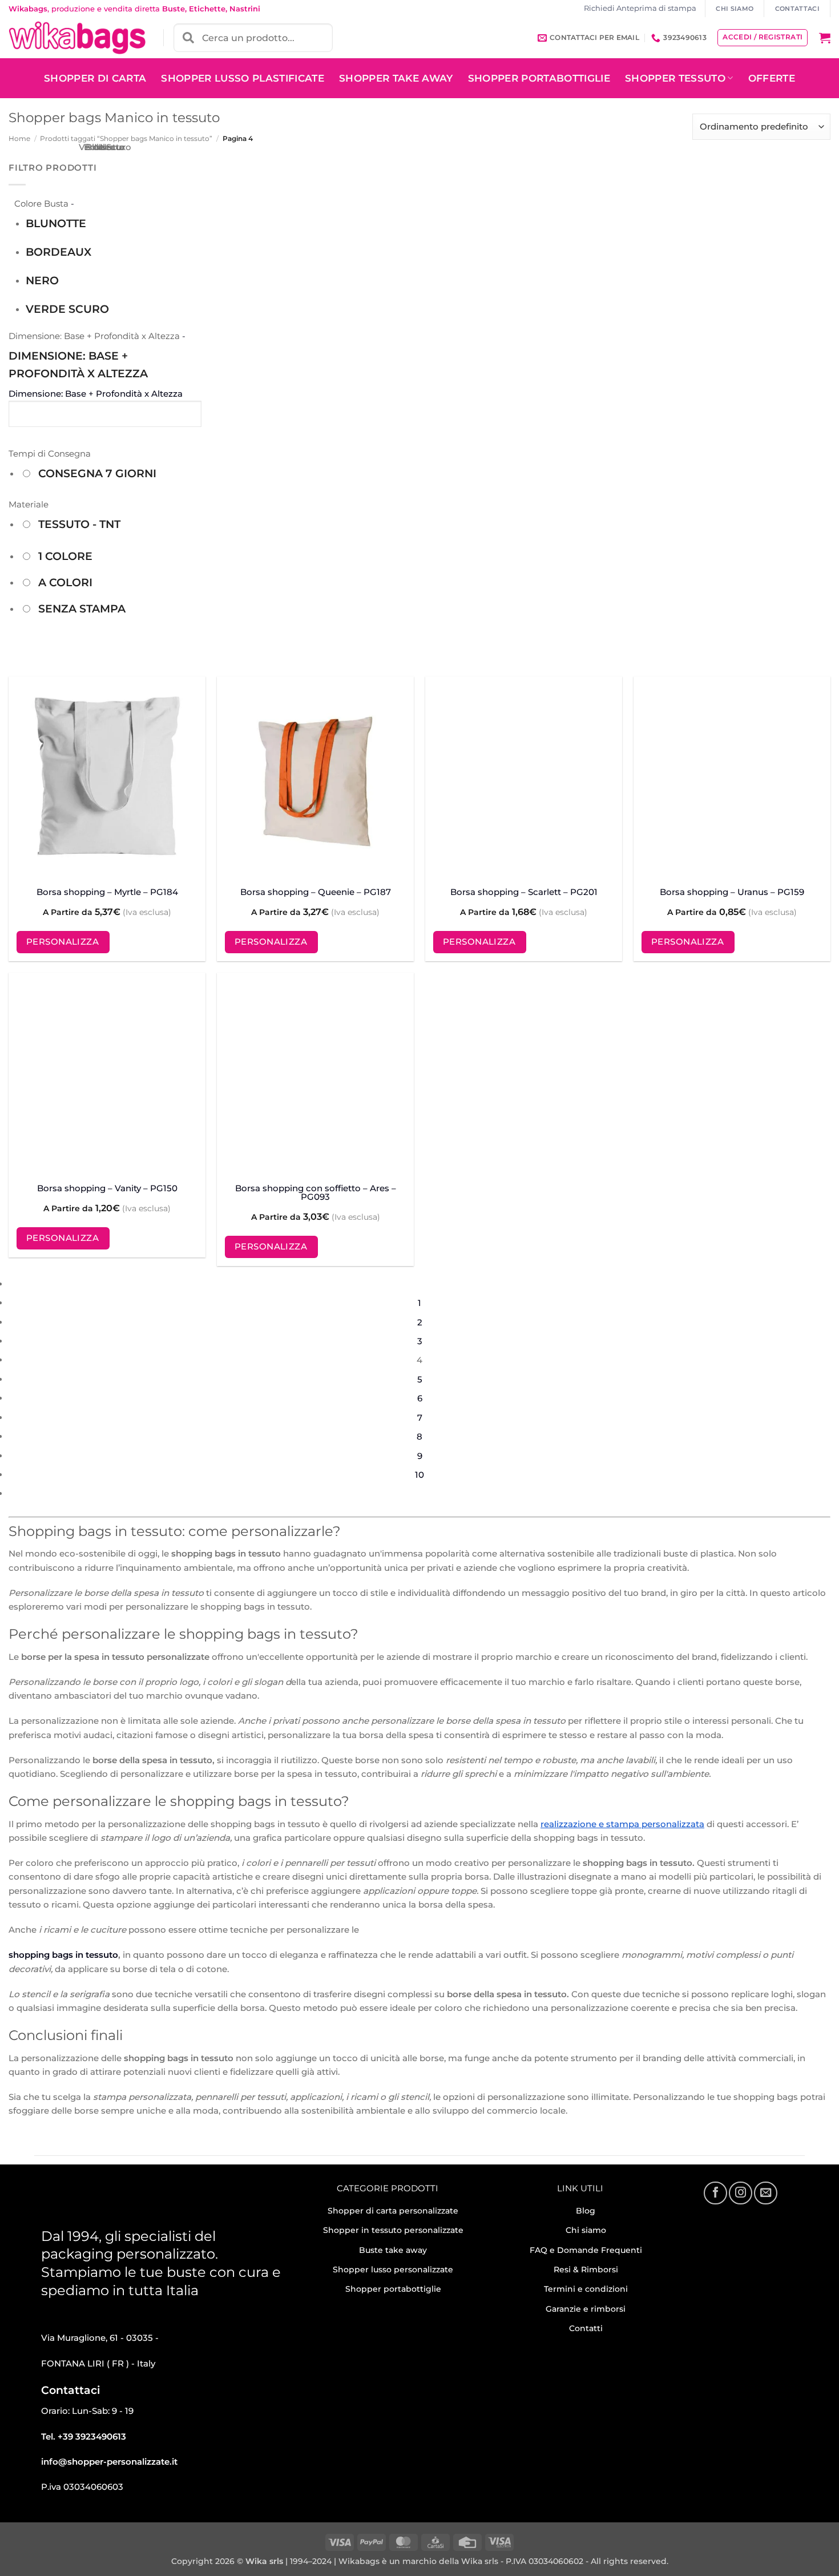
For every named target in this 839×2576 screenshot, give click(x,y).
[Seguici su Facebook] (715, 2193)
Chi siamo (586, 2230)
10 (419, 1475)
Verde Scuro (67, 309)
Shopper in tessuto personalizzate (393, 2230)
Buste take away (393, 2250)
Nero (42, 281)
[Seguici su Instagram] (740, 2193)
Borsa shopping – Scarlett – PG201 (524, 892)
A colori (65, 582)
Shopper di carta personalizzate (393, 2211)
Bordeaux (59, 252)
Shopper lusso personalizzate (393, 2269)
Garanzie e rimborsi (586, 2309)
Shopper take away (396, 78)
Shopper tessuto (675, 78)
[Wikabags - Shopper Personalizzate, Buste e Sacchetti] (77, 38)
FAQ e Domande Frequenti (586, 2250)
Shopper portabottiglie (393, 2289)
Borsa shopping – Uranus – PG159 (732, 892)
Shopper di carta (95, 78)
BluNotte (56, 223)
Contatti (586, 2328)
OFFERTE (772, 78)
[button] (825, 38)
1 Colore (65, 556)
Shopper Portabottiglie (539, 78)
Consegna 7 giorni (97, 473)
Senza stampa (82, 609)
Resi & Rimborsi (586, 2269)
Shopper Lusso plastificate (243, 78)
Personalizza (62, 942)
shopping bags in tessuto (63, 1955)
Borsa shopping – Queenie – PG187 (316, 892)
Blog (586, 2211)
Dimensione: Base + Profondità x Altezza (78, 364)
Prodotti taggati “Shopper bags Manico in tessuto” (126, 138)
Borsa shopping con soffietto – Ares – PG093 (316, 1192)
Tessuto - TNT (79, 524)
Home (19, 138)
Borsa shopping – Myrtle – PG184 (107, 892)
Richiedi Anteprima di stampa (640, 8)
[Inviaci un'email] (765, 2193)
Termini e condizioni (586, 2289)
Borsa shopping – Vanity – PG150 (107, 1188)
